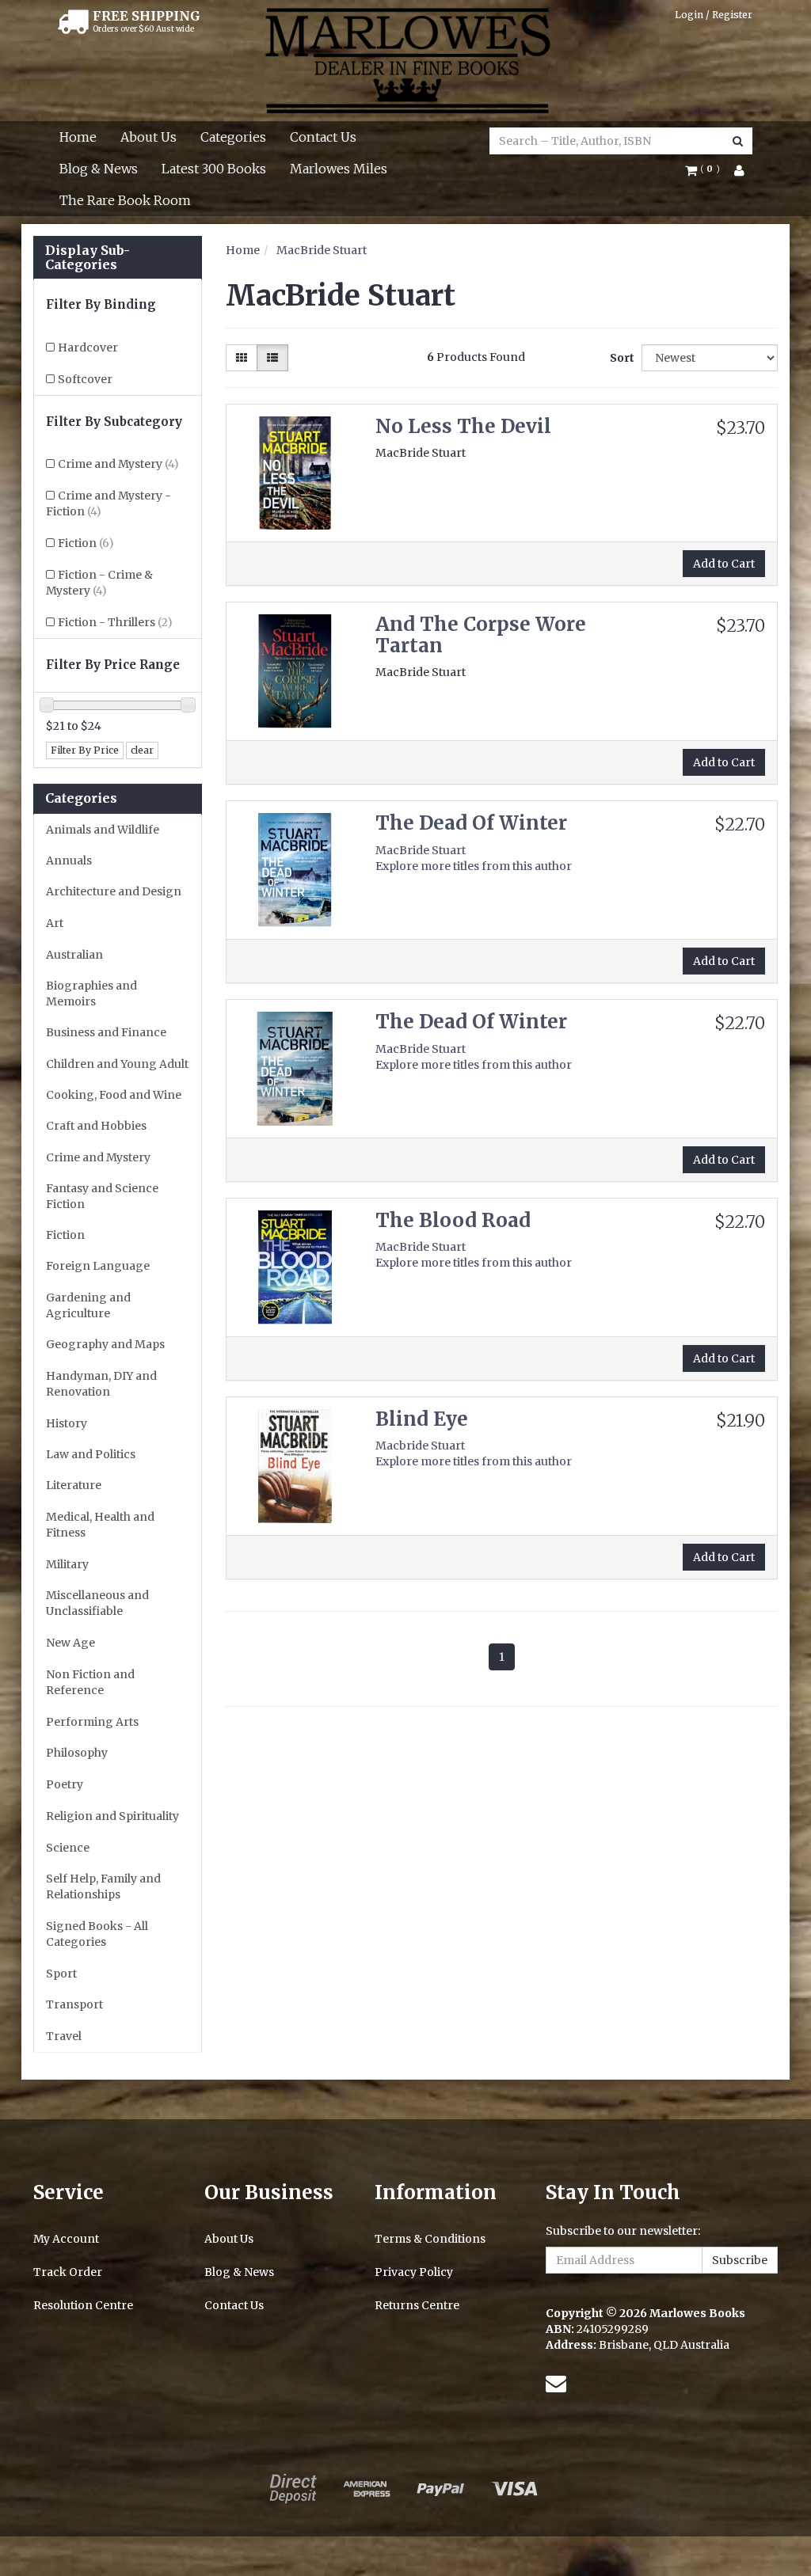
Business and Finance (106, 1032)
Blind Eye (422, 1419)
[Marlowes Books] (406, 59)
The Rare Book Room (125, 200)
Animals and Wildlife (103, 830)
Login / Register (714, 15)
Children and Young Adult (117, 1064)
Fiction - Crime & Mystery (99, 583)
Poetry (65, 1784)
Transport (74, 2004)
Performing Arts (92, 1722)
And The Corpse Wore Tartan (481, 635)
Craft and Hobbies (96, 1126)
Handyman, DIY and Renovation (101, 1384)
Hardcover (88, 348)
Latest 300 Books (214, 169)
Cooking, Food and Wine (114, 1095)
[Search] (738, 141)
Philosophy (77, 1753)
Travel (64, 2036)
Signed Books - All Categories (97, 1934)
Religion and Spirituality (112, 1816)
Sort (620, 358)
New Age (70, 1643)
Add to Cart (724, 564)
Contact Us (323, 137)
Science (68, 1848)
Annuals (69, 861)
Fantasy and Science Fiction (102, 1196)
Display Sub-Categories (88, 258)
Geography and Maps (105, 1344)
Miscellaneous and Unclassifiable (97, 1603)
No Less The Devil (463, 426)
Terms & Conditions (430, 2239)
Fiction (86, 543)
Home (78, 137)
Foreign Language (98, 1266)
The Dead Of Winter (471, 823)
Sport (61, 1974)
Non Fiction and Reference (90, 1682)
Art (55, 923)
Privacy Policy (414, 2272)
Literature (74, 1485)
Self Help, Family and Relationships (103, 1886)
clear (142, 750)
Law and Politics (91, 1454)
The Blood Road (453, 1220)
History (67, 1423)
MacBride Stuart (322, 250)
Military (67, 1564)
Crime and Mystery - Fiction (109, 503)
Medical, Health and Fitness (100, 1525)
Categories (233, 137)
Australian (74, 955)
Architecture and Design (114, 891)
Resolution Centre (83, 2305)
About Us (148, 137)
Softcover (85, 379)
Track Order (68, 2272)
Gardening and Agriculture (88, 1305)
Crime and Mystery (118, 464)
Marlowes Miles (339, 169)
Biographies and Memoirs (91, 994)
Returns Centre (417, 2305)
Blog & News (99, 169)
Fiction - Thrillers (115, 622)
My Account (66, 2239)
